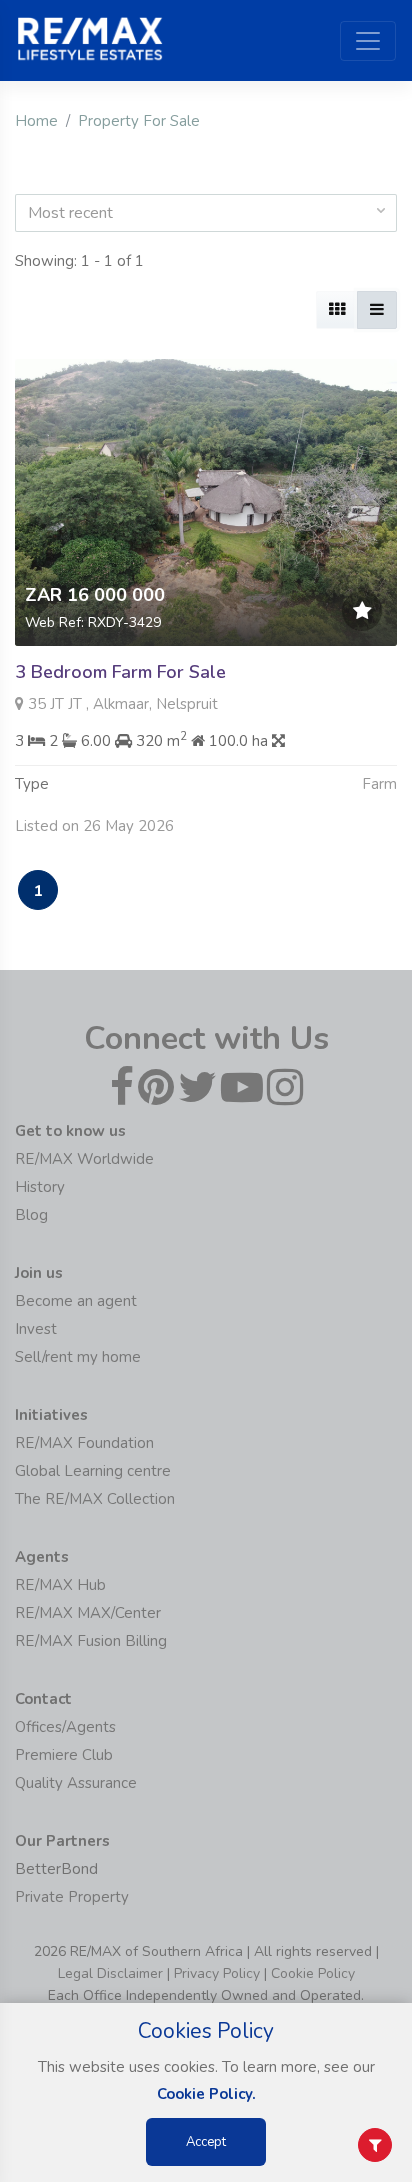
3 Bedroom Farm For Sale (120, 672)
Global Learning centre (93, 1471)
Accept (206, 2142)
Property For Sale (139, 121)
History (40, 1187)
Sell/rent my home (78, 1357)
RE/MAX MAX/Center (88, 1613)
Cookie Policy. (206, 2094)
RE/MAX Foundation (84, 1443)
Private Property (72, 1897)
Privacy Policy (217, 1973)
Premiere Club (64, 1755)
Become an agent (76, 1301)
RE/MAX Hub (60, 1585)
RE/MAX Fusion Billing (91, 1641)
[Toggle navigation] (368, 41)
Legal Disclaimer (110, 1973)
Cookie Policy (313, 1973)
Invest (36, 1329)
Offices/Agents (65, 1727)
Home (36, 121)
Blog (31, 1215)
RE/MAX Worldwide (84, 1159)
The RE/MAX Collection (95, 1499)
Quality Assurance (76, 1783)
